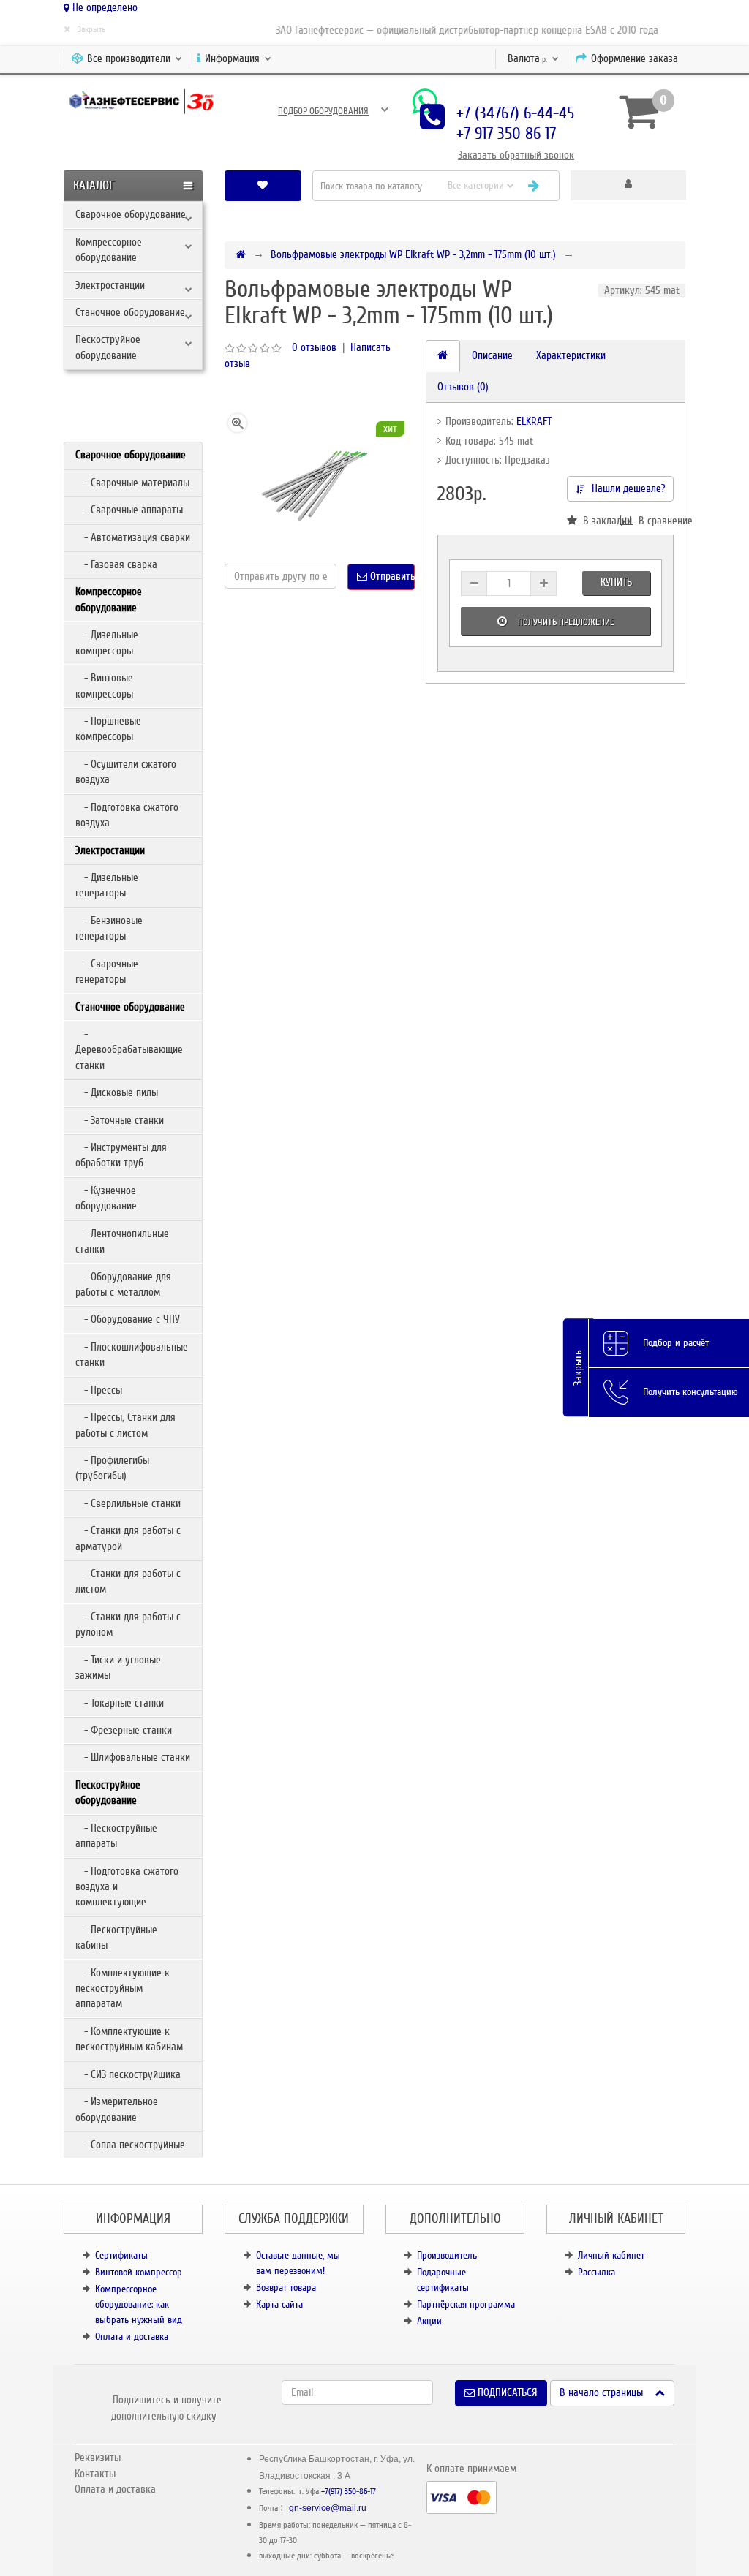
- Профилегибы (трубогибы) (112, 1468)
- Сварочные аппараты (129, 510)
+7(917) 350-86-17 (349, 2492)
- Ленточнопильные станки (122, 1241)
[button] (628, 185)
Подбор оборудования (323, 111)
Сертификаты (121, 2255)
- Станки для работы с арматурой (128, 1538)
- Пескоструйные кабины (116, 1937)
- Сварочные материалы (132, 483)
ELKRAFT (534, 421)
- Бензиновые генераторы (109, 928)
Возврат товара (286, 2288)
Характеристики (571, 355)
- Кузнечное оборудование (106, 1198)
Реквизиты (98, 2458)
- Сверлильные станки (128, 1503)
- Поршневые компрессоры (108, 729)
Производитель (447, 2255)
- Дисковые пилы (117, 1092)
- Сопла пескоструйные (130, 2145)
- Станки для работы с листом (128, 1581)
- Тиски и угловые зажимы (118, 1667)
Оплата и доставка (132, 2337)
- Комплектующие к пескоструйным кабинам (129, 2039)
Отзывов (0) (463, 387)
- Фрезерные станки (124, 1730)
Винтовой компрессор (139, 2272)
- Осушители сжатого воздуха (126, 772)
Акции (429, 2321)
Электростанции (110, 285)
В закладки (599, 521)
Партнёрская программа (466, 2304)
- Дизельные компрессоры (107, 642)
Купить (616, 582)
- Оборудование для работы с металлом (123, 1284)
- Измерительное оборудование (117, 2109)
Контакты (95, 2474)
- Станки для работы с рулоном (128, 1624)
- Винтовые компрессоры (104, 685)
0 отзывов (314, 347)
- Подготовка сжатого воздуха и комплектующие (127, 1887)
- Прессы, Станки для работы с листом (125, 1425)
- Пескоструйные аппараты (116, 1836)
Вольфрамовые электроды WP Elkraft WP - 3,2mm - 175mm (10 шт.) (413, 254)
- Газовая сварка (116, 564)
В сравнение (653, 521)
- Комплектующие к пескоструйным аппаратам (123, 1988)
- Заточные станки (120, 1120)
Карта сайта (279, 2304)
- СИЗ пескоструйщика (128, 2074)
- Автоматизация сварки (133, 537)
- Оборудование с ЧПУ (128, 1319)
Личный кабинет (611, 2255)
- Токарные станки (120, 1703)
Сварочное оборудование (131, 214)
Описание (492, 355)
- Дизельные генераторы (107, 885)
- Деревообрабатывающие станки (129, 1050)
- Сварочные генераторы (107, 971)
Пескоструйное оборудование (108, 347)
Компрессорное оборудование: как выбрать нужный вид (139, 2304)
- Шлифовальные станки (133, 1757)
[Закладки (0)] (263, 185)
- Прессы (99, 1390)
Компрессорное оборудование (109, 250)
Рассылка (596, 2272)
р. (528, 58)
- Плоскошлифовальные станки (132, 1355)
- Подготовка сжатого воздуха (127, 815)
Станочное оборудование (130, 312)
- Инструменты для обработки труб (121, 1155)
